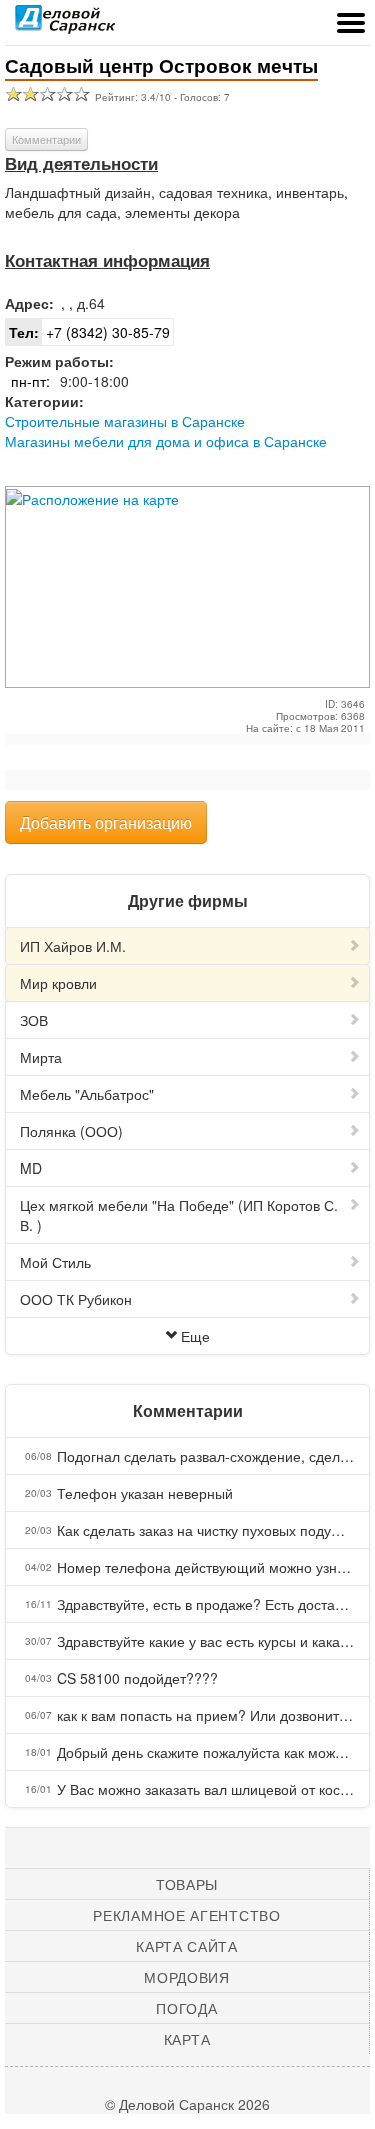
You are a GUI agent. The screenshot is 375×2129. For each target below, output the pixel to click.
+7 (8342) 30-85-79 (89, 332)
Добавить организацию (106, 822)
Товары (187, 1884)
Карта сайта (187, 1946)
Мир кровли (58, 983)
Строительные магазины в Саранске (125, 421)
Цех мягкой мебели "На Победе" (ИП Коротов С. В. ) (179, 1215)
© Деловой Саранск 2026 (187, 2104)
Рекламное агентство (186, 1915)
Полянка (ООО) (71, 1131)
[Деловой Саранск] (65, 25)
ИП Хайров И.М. (73, 946)
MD (31, 1168)
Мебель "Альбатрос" (87, 1094)
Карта (187, 2039)
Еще (195, 1336)
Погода (186, 2008)
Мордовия (187, 1977)
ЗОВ (34, 1020)
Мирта (41, 1057)
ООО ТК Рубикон (76, 1299)
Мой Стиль (55, 1262)
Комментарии (46, 139)
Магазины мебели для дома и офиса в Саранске (166, 441)
